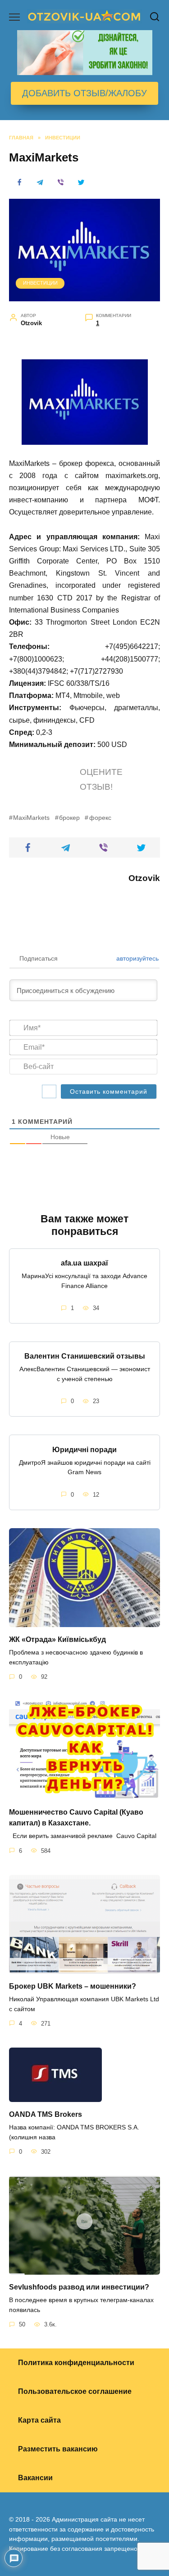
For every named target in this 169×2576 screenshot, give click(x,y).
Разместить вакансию (58, 2449)
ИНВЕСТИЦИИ (40, 283)
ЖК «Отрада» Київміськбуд (57, 1639)
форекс (100, 818)
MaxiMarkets (31, 818)
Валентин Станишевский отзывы (85, 1356)
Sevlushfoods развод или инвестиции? (79, 2287)
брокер (69, 818)
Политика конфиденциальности (76, 2363)
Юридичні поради (84, 1449)
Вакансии (35, 2478)
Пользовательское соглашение (75, 2391)
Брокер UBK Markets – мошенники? (73, 1986)
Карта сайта (39, 2420)
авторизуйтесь (137, 958)
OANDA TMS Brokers (46, 2114)
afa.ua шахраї (84, 1263)
